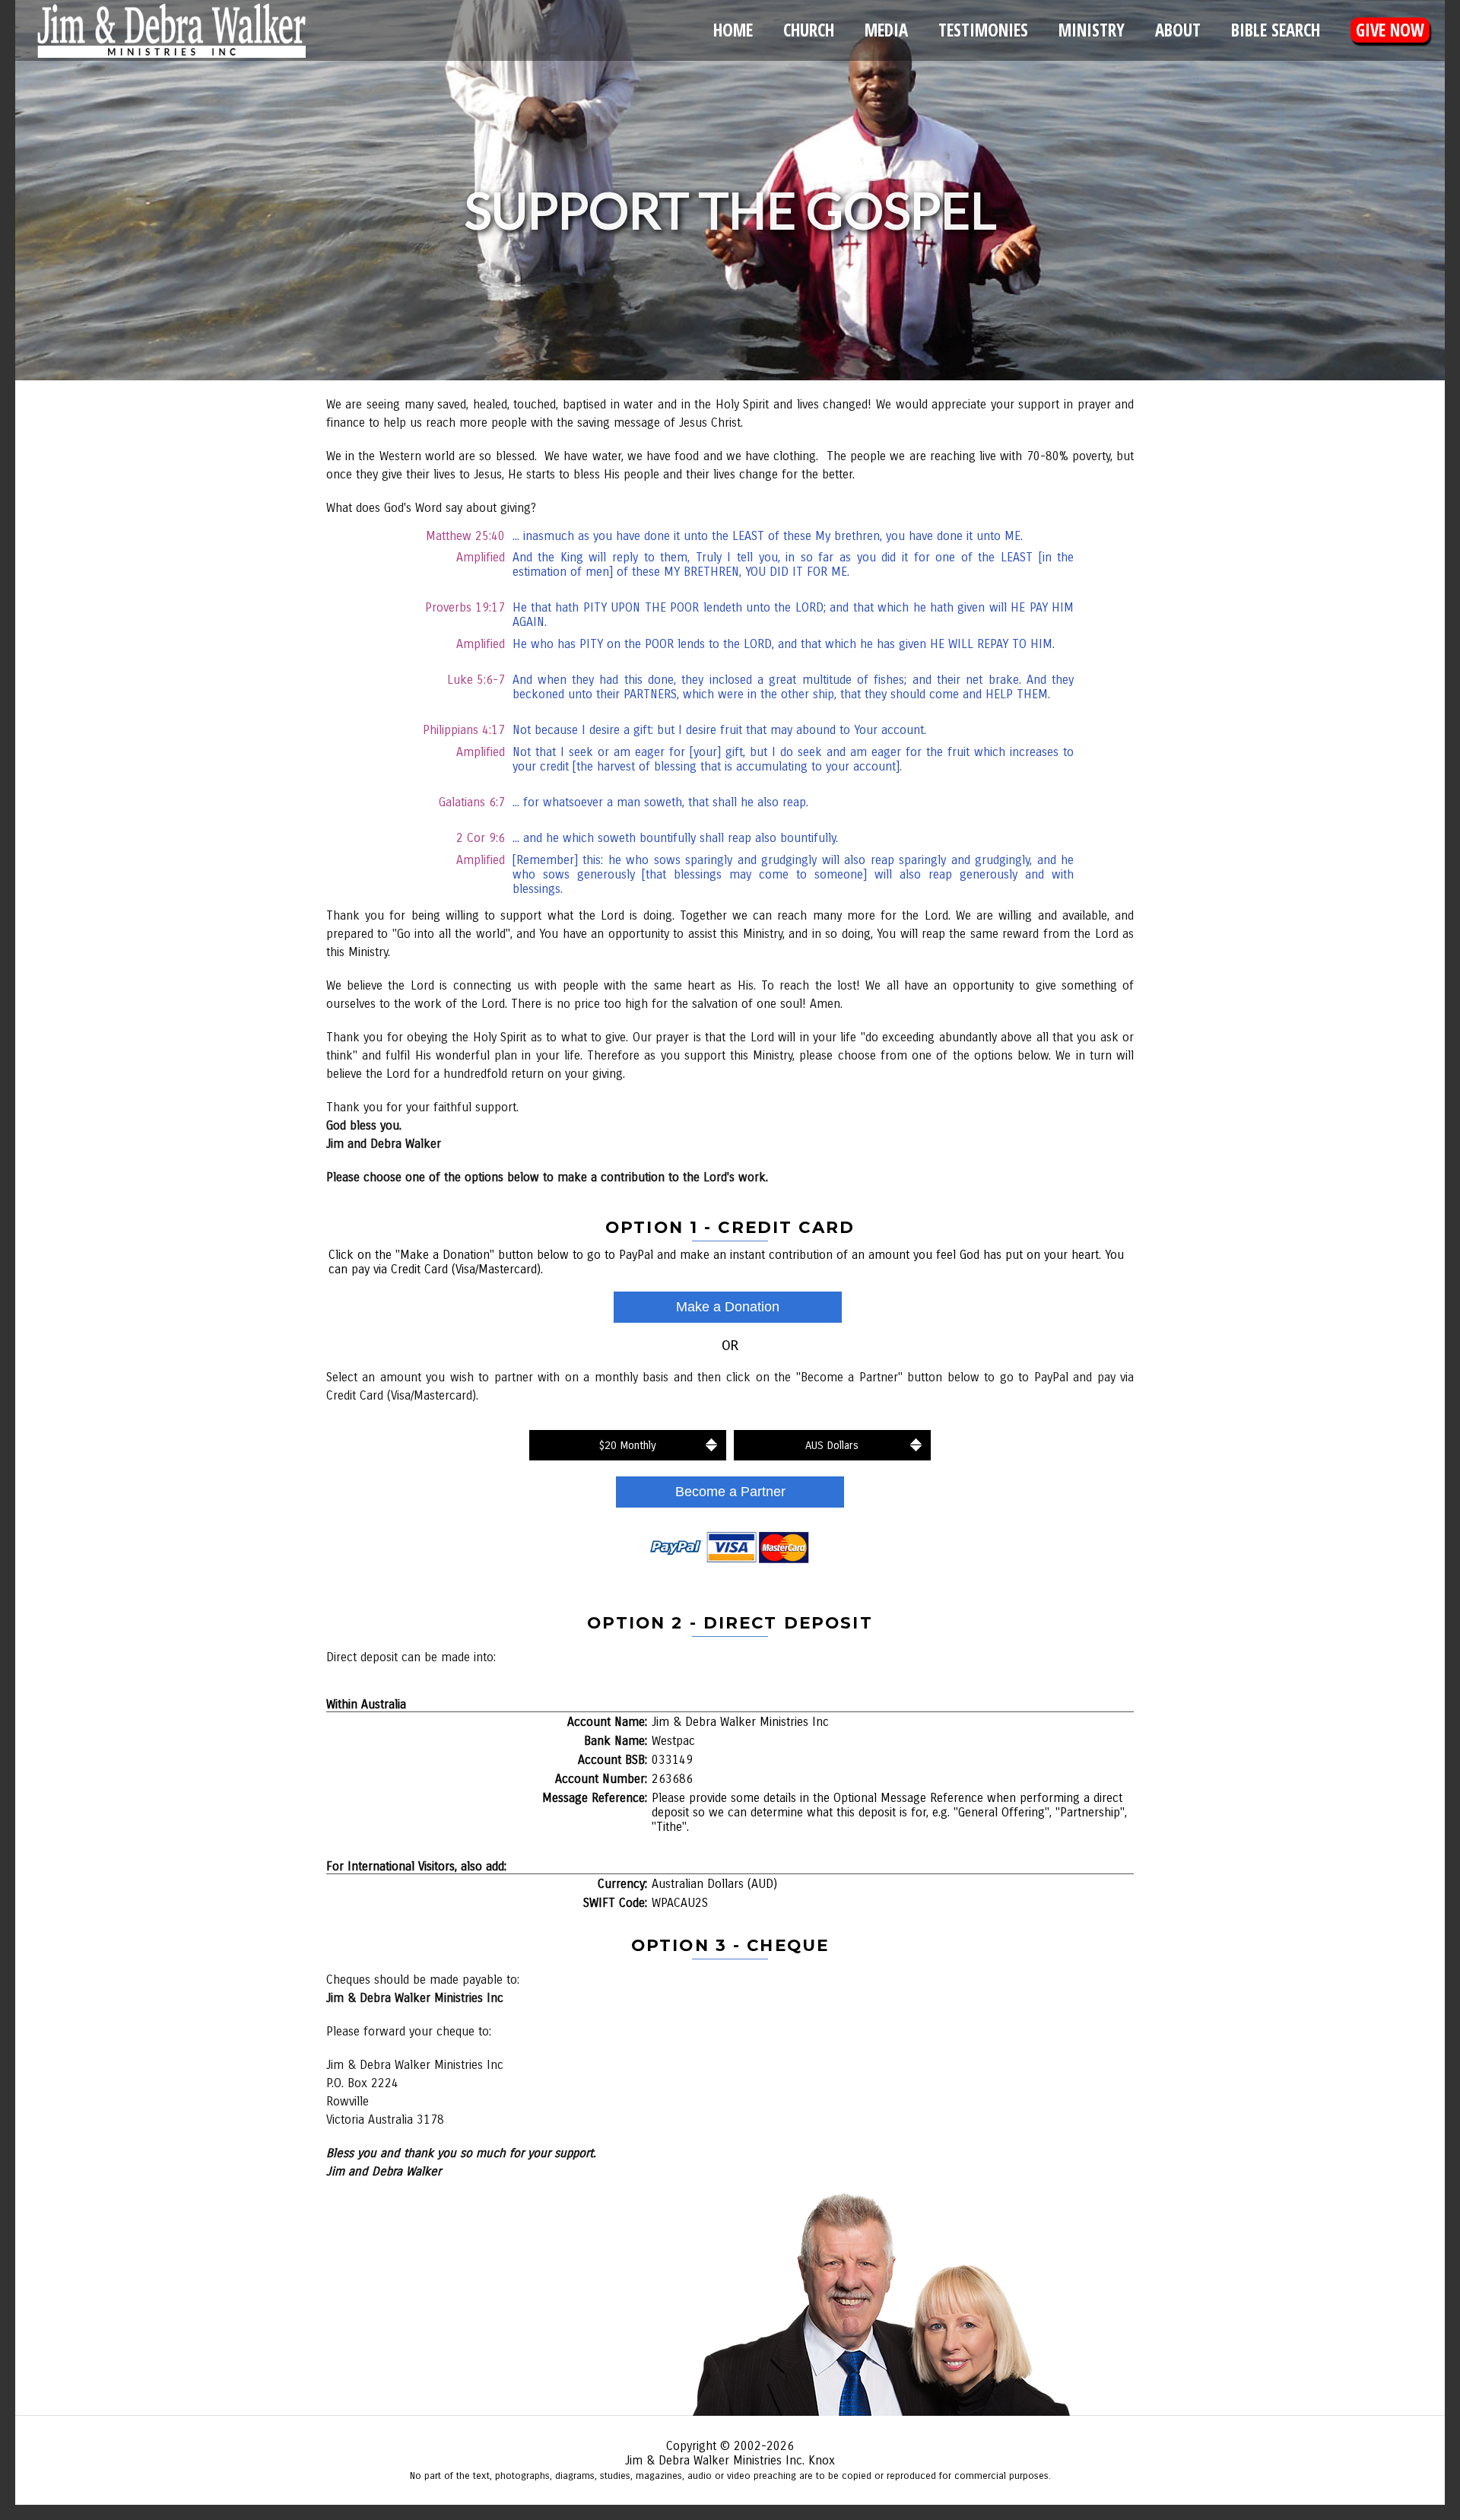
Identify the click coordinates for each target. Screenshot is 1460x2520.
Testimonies (983, 30)
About (1178, 30)
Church (809, 30)
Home (733, 30)
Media (886, 30)
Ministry (1092, 30)
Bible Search (1276, 30)
